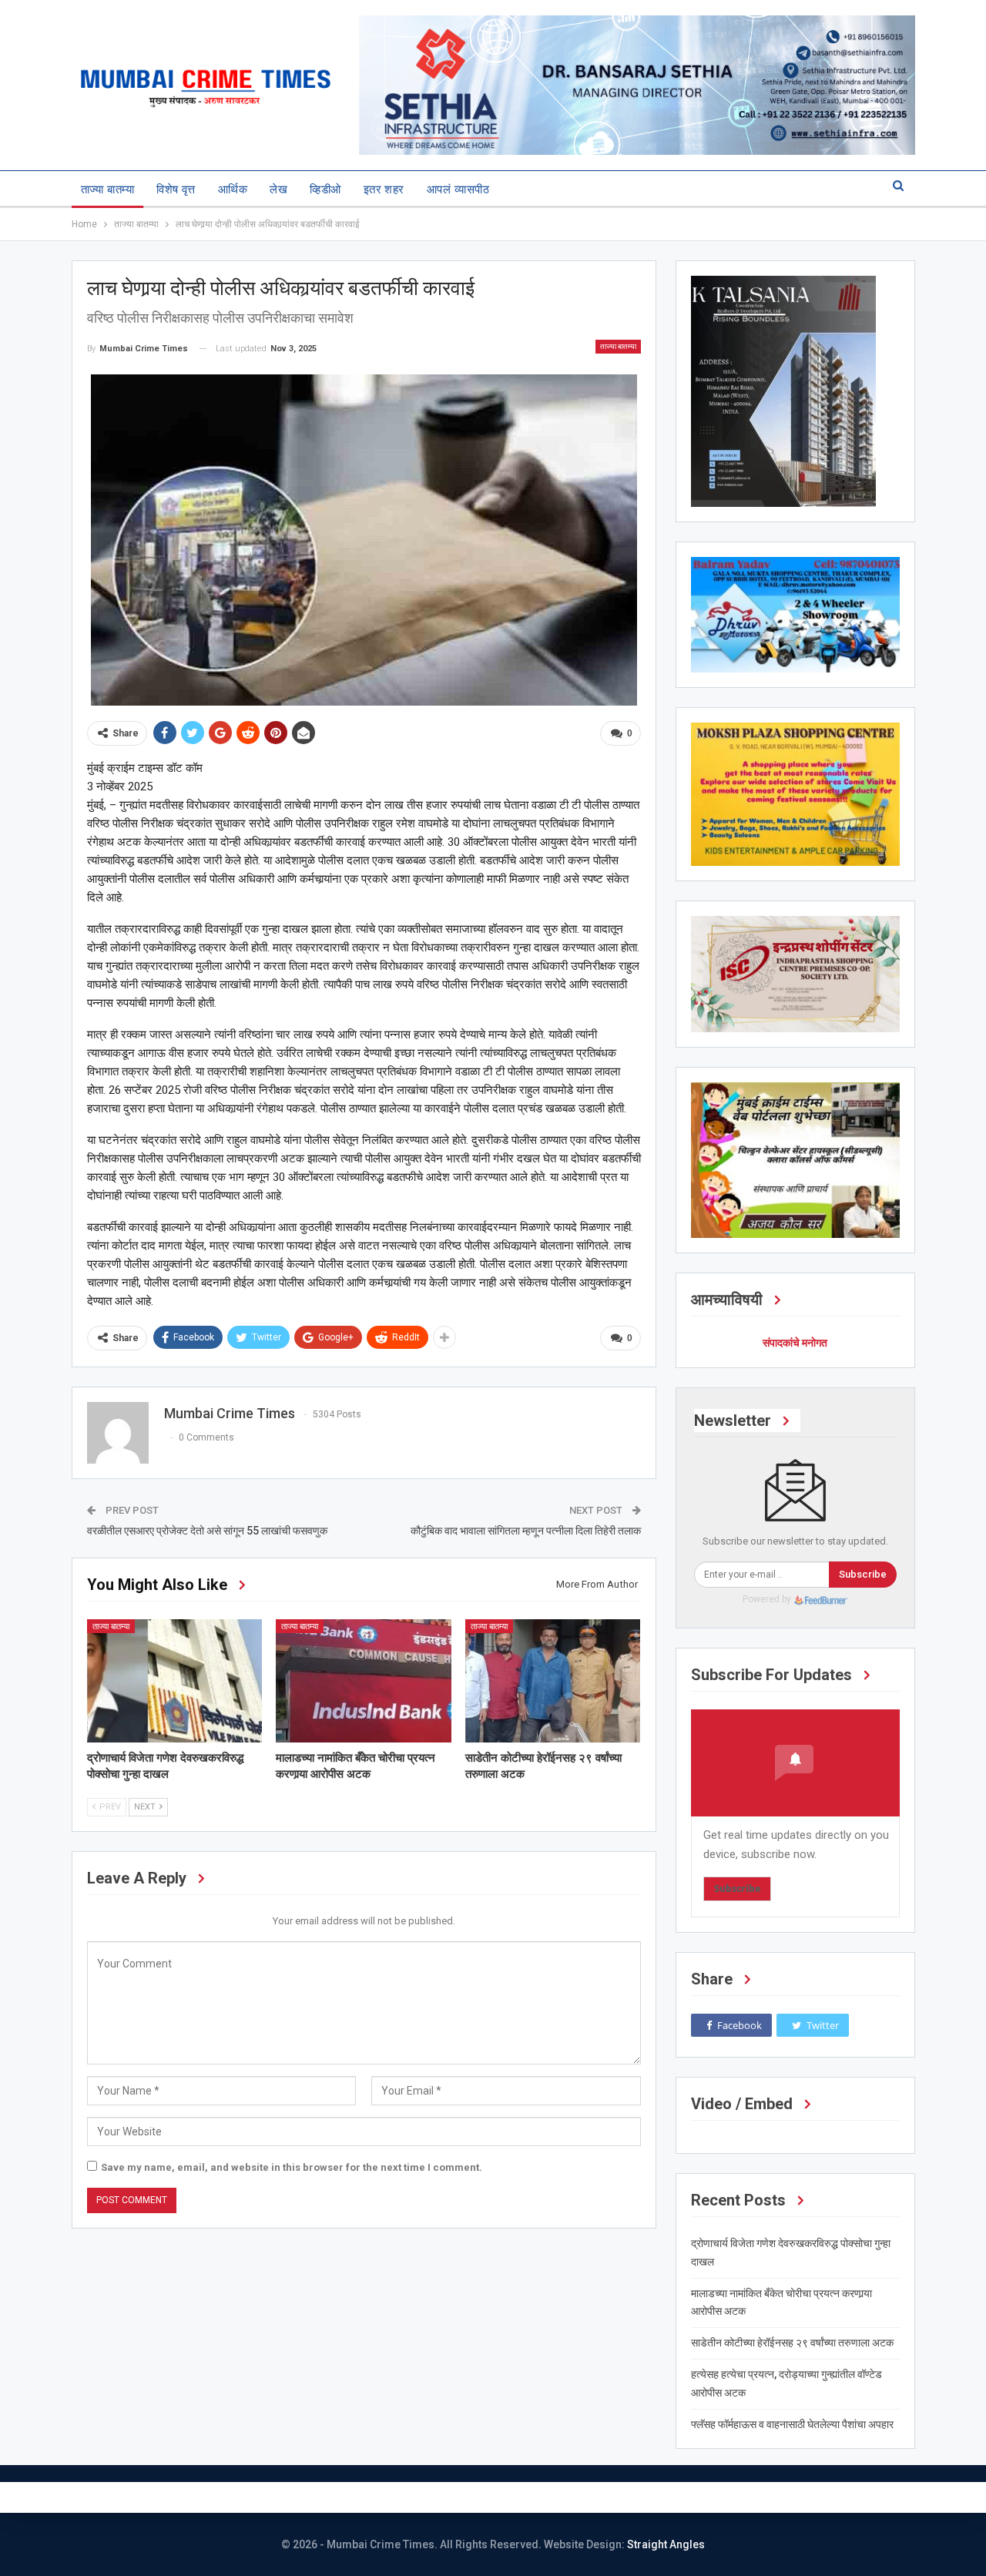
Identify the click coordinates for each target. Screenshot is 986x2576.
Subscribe (863, 1574)
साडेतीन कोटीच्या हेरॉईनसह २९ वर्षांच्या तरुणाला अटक (792, 2343)
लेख (278, 190)
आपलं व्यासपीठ (458, 190)
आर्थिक (233, 190)
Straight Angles (666, 2544)
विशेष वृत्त (176, 190)
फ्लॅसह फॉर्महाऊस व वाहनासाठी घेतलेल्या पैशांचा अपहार (792, 2424)
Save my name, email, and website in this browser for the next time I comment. (292, 2167)
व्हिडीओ (325, 190)
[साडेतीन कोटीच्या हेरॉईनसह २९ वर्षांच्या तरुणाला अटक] (553, 1680)
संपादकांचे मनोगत (795, 1343)
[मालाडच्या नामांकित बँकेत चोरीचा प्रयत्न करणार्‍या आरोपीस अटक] (364, 1680)
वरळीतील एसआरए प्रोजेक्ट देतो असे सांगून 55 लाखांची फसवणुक (207, 1531)
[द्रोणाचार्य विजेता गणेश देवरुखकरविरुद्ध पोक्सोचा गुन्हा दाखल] (175, 1680)
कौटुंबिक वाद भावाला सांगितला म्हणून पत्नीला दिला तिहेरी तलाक (526, 1531)
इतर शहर (384, 190)
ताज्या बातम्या (108, 190)
